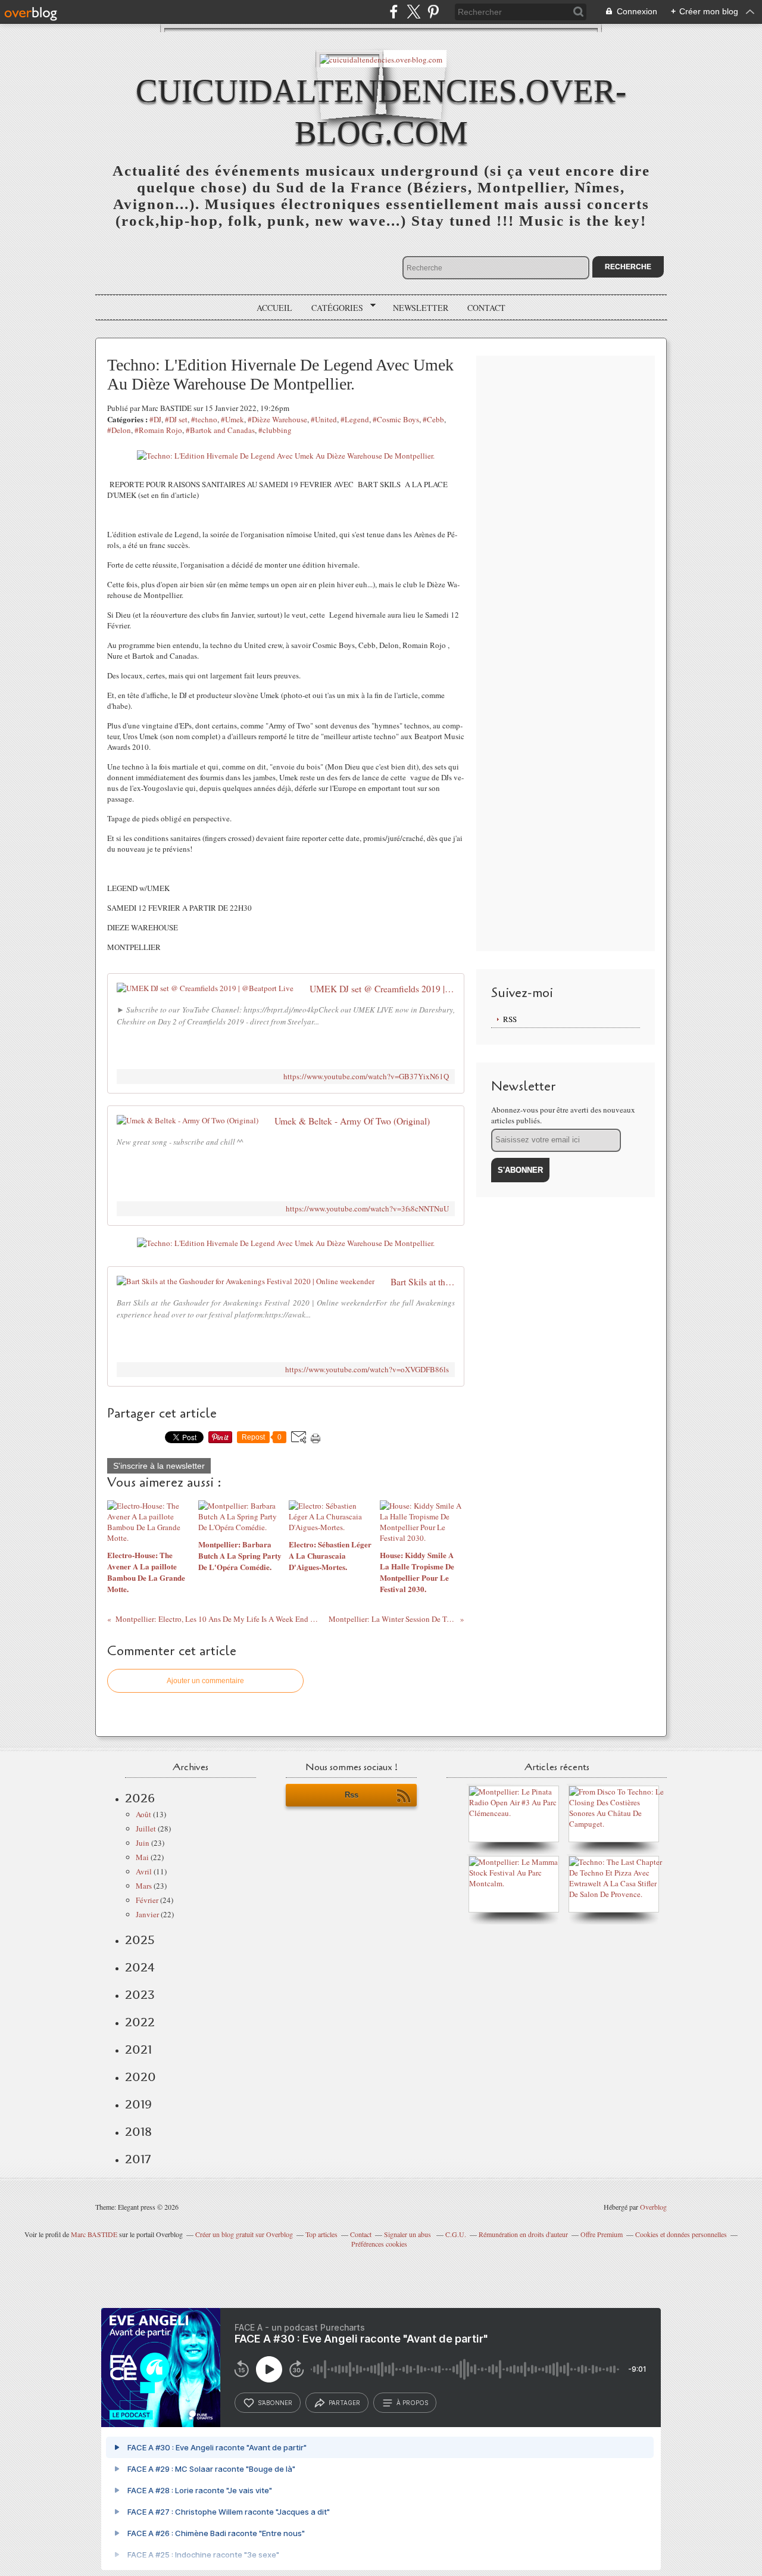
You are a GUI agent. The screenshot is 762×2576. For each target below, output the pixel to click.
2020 (140, 2077)
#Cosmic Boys (396, 419)
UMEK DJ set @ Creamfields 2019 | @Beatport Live (382, 989)
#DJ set (176, 419)
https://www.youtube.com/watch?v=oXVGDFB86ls (367, 1370)
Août (143, 1814)
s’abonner (275, 2403)
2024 (140, 1967)
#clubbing (275, 430)
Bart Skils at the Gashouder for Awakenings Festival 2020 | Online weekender (423, 1282)
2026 (140, 1798)
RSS (510, 1019)
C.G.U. (456, 2234)
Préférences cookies (379, 2244)
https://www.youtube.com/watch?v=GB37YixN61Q (366, 1077)
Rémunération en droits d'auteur (523, 2234)
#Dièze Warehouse (277, 419)
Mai (142, 1857)
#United (324, 419)
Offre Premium (602, 2234)
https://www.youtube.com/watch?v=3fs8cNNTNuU (367, 1209)
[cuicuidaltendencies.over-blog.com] (381, 59)
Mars (144, 1886)
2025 (140, 1940)
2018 (138, 2132)
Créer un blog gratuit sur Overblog (244, 2234)
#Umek (232, 419)
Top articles (321, 2234)
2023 (140, 1995)
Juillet (146, 1829)
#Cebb (433, 419)
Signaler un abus (408, 2234)
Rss (352, 1795)
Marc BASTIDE (94, 2234)
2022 (140, 2022)
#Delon (119, 430)
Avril (144, 1871)
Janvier (147, 1914)
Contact (486, 308)
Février (147, 1900)
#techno (204, 419)
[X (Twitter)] (413, 12)
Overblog (653, 2207)
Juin (143, 1843)
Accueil (274, 308)
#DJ (155, 419)
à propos (412, 2403)
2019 (138, 2104)
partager (344, 2403)
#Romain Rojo (158, 430)
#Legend (355, 419)
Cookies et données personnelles (681, 2234)
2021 (138, 2049)
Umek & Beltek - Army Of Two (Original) (352, 1121)
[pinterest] (433, 12)
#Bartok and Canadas (220, 430)
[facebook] (394, 12)
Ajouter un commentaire (205, 1681)
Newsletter (421, 308)
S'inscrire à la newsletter (159, 1466)
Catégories (333, 308)
